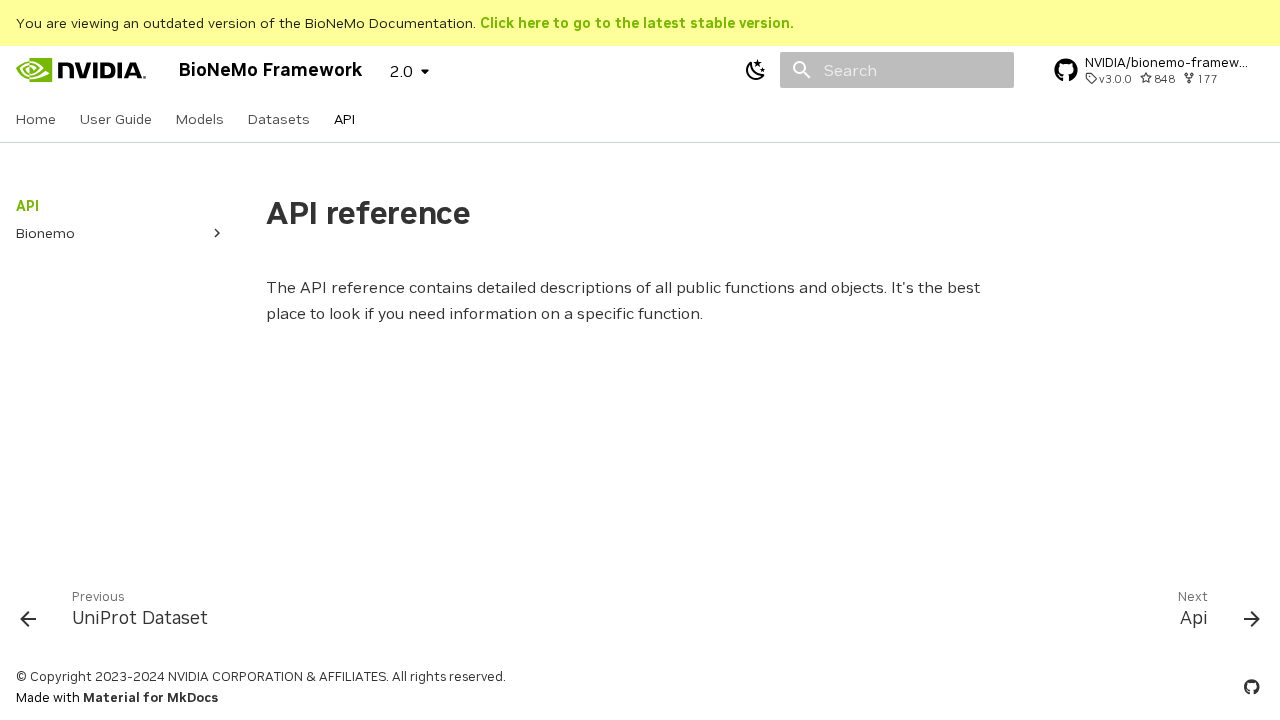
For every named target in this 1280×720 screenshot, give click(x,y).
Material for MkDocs (150, 697)
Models (200, 119)
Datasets (279, 119)
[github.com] (1252, 687)
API (344, 119)
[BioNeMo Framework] (81, 70)
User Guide (116, 119)
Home (36, 119)
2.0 (401, 71)
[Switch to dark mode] (756, 70)
